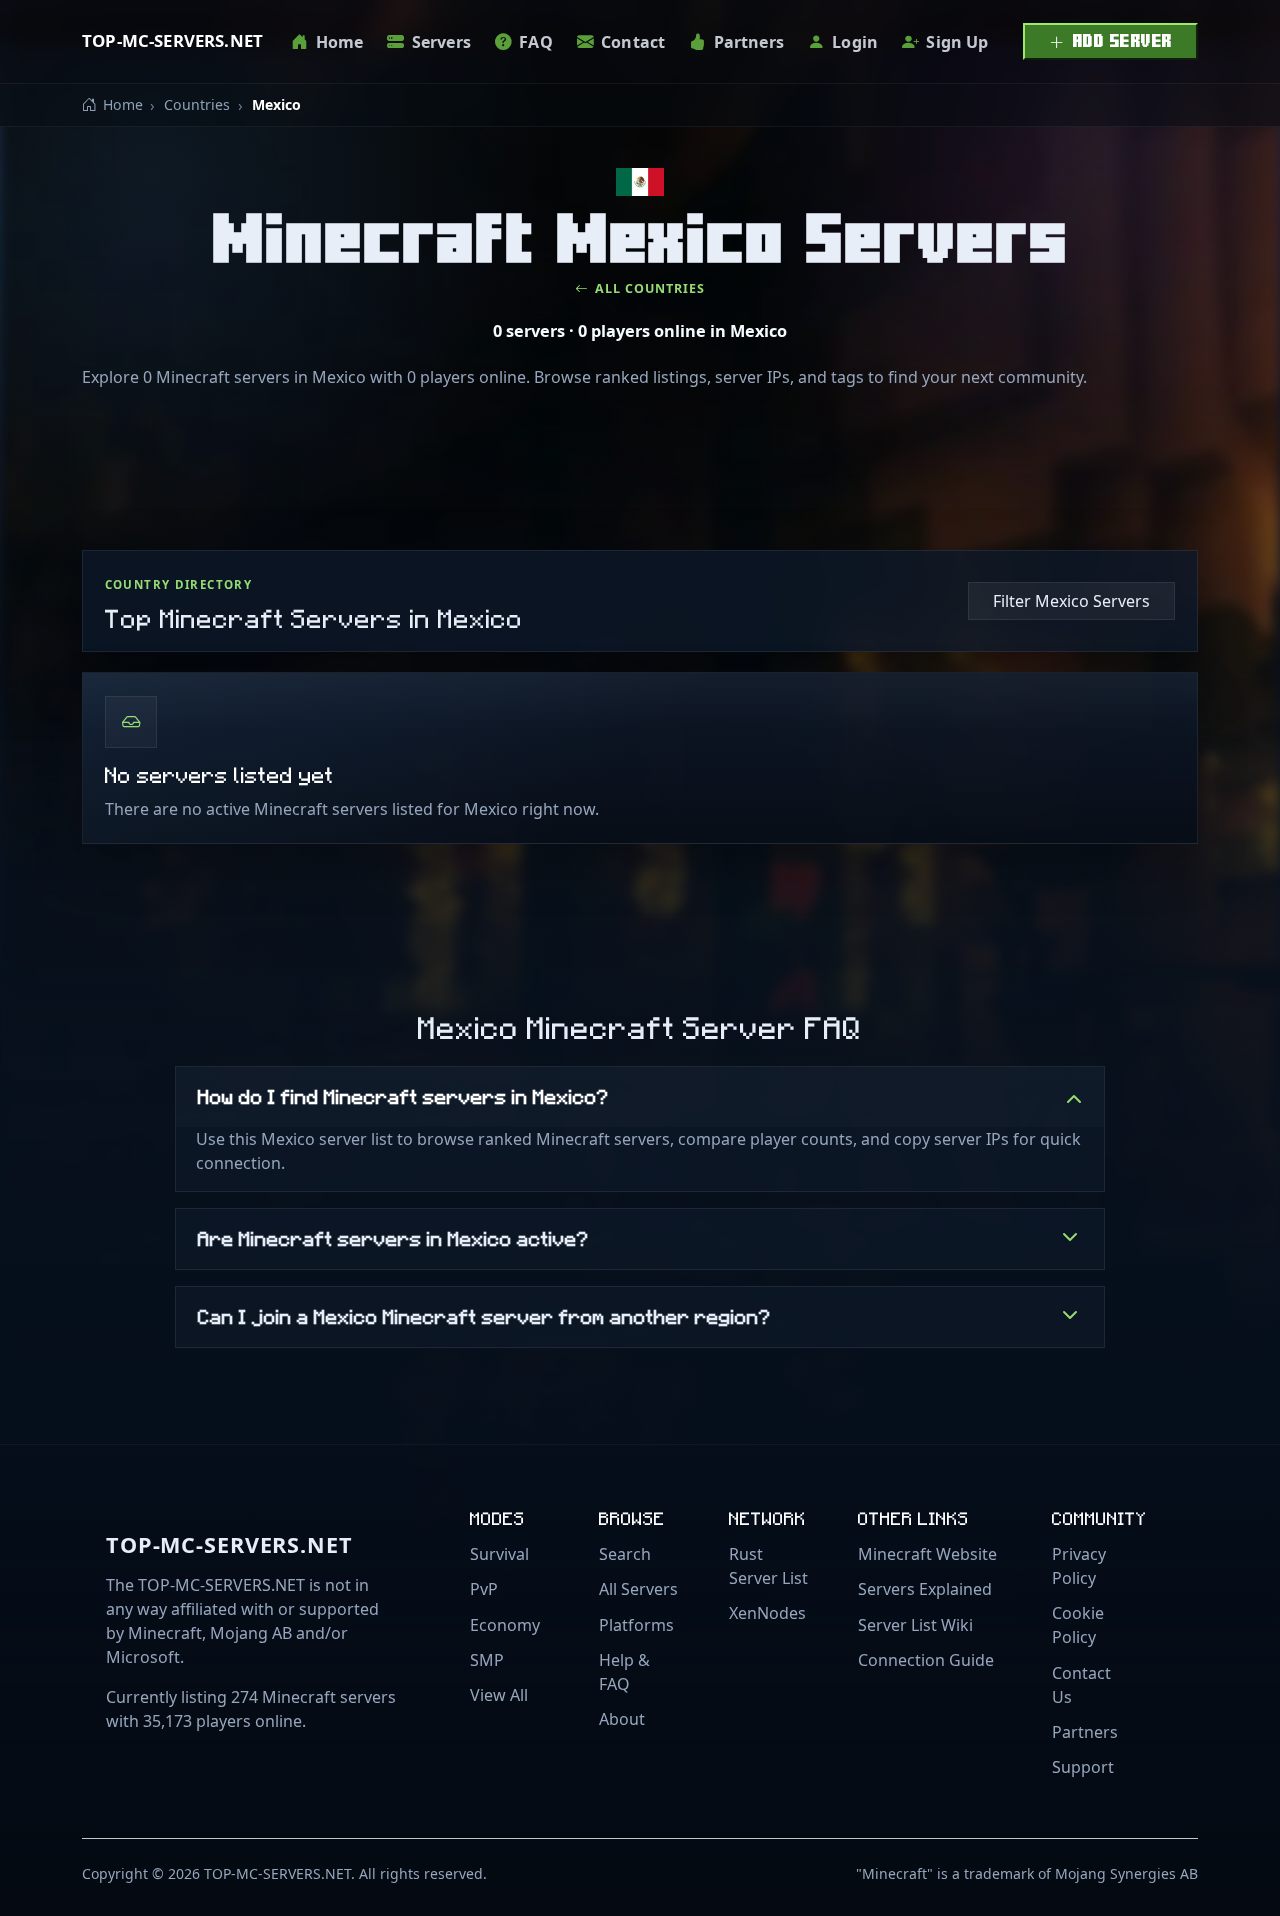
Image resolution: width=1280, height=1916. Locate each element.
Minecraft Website (927, 1554)
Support (1083, 1767)
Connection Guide (926, 1660)
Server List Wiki (915, 1625)
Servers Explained (925, 1589)
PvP (484, 1589)
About (622, 1719)
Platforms (636, 1625)
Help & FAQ (624, 1672)
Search (625, 1554)
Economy (505, 1625)
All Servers (638, 1589)
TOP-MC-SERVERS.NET (172, 40)
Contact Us (1081, 1685)
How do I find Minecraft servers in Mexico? (403, 1096)
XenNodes (767, 1613)
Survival (499, 1554)
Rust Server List (768, 1566)
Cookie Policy (1078, 1625)
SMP (487, 1660)
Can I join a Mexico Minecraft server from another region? (484, 1316)
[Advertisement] (640, 475)
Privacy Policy (1079, 1566)
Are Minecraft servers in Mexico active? (393, 1238)
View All (499, 1695)
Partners (1085, 1732)
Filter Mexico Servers (1071, 601)
